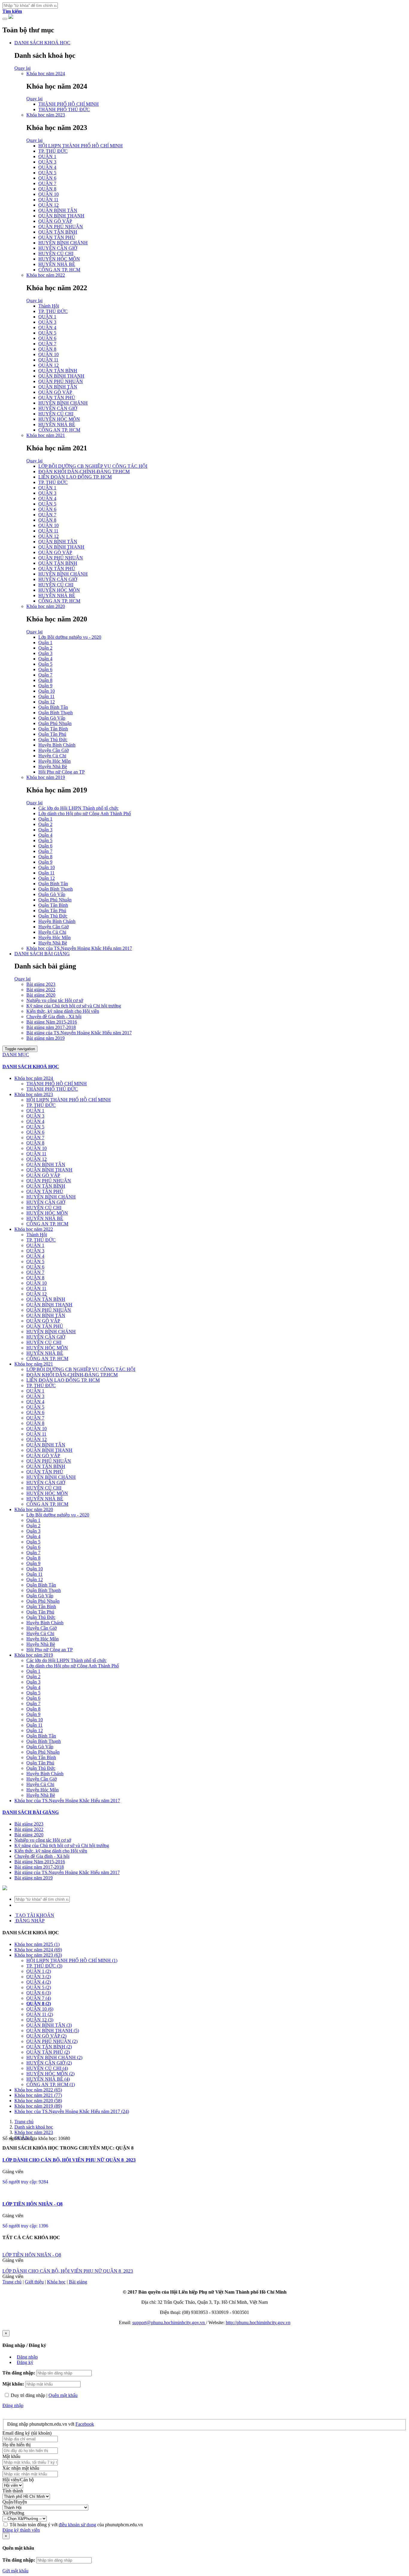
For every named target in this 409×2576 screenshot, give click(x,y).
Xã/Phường (13, 2513)
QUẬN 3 (47, 162)
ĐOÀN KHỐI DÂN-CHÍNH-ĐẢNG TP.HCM (84, 472)
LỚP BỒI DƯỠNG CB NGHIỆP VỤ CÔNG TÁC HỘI (93, 466)
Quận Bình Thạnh (56, 713)
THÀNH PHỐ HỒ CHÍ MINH (69, 104)
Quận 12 (47, 702)
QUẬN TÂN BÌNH (58, 232)
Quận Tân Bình (53, 729)
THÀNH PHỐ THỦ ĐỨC (64, 109)
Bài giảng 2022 (41, 990)
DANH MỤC (16, 1055)
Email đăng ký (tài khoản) (27, 2433)
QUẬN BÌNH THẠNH (61, 216)
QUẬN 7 (47, 183)
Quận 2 (45, 648)
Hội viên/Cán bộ (18, 2480)
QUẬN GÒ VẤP (55, 221)
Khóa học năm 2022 (46, 275)
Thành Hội (49, 306)
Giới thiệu (34, 2282)
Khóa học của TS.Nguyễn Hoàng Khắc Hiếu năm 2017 (79, 948)
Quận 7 (45, 675)
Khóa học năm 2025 (37, 1944)
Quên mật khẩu (63, 2395)
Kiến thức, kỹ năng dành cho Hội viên (63, 1011)
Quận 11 (46, 696)
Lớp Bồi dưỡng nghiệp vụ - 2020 (70, 637)
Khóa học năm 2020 (46, 606)
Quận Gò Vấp (52, 718)
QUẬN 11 (48, 200)
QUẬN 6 (47, 178)
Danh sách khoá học (34, 2127)
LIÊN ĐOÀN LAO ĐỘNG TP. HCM (75, 477)
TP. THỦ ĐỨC (53, 151)
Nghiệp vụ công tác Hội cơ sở (55, 1000)
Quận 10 (47, 691)
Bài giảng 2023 (41, 984)
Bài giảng (78, 2282)
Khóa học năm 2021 (46, 435)
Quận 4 (45, 659)
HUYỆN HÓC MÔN (59, 259)
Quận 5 (45, 664)
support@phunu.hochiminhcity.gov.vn (169, 2323)
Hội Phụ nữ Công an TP (62, 772)
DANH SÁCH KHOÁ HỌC (42, 43)
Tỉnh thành (13, 2491)
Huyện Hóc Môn (54, 761)
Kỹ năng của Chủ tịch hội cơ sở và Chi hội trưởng (74, 1006)
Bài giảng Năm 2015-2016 (52, 1022)
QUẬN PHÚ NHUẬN (61, 227)
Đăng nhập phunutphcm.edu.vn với (41, 2424)
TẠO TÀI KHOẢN (34, 1915)
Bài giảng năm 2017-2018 (51, 1027)
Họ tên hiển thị (16, 2445)
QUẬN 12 (49, 205)
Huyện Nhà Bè (53, 766)
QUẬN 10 (49, 194)
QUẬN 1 (47, 156)
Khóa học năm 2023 (46, 115)
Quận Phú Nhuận (55, 723)
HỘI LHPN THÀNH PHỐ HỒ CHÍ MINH (81, 146)
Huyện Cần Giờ (53, 750)
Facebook (85, 2424)
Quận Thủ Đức (53, 740)
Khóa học (56, 2282)
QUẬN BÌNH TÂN (58, 210)
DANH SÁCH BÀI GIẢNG (42, 954)
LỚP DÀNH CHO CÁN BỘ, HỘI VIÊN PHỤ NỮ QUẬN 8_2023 (69, 2160)
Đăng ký (25, 2362)
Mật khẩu (11, 2456)
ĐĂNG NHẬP (29, 1921)
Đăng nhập (27, 2357)
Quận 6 (45, 669)
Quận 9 (45, 686)
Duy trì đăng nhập (28, 2395)
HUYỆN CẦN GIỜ (58, 248)
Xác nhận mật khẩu (21, 2468)
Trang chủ (24, 2122)
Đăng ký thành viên (21, 2530)
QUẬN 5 (47, 173)
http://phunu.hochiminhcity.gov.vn (258, 2323)
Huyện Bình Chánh (57, 745)
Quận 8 (45, 680)
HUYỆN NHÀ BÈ (57, 264)
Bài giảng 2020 (41, 995)
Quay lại (22, 68)
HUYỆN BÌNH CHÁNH (63, 243)
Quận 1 (45, 643)
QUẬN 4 (47, 167)
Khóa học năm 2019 (46, 777)
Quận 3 (45, 653)
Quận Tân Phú (52, 734)
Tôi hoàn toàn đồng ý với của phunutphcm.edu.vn (76, 2525)
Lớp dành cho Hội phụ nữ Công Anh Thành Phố (85, 813)
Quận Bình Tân (53, 707)
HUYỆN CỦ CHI (56, 253)
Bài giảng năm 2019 (46, 1038)
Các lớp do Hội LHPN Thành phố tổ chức (78, 808)
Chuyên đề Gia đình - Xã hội (54, 1017)
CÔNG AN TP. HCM (59, 270)
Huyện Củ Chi (52, 756)
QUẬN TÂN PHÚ (57, 237)
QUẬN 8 (47, 189)
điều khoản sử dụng (77, 2525)
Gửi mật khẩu (15, 2571)
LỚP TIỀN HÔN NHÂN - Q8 (32, 2204)
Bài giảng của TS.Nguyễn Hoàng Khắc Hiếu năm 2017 (79, 1033)
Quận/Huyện (15, 2502)
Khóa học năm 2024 (46, 74)
